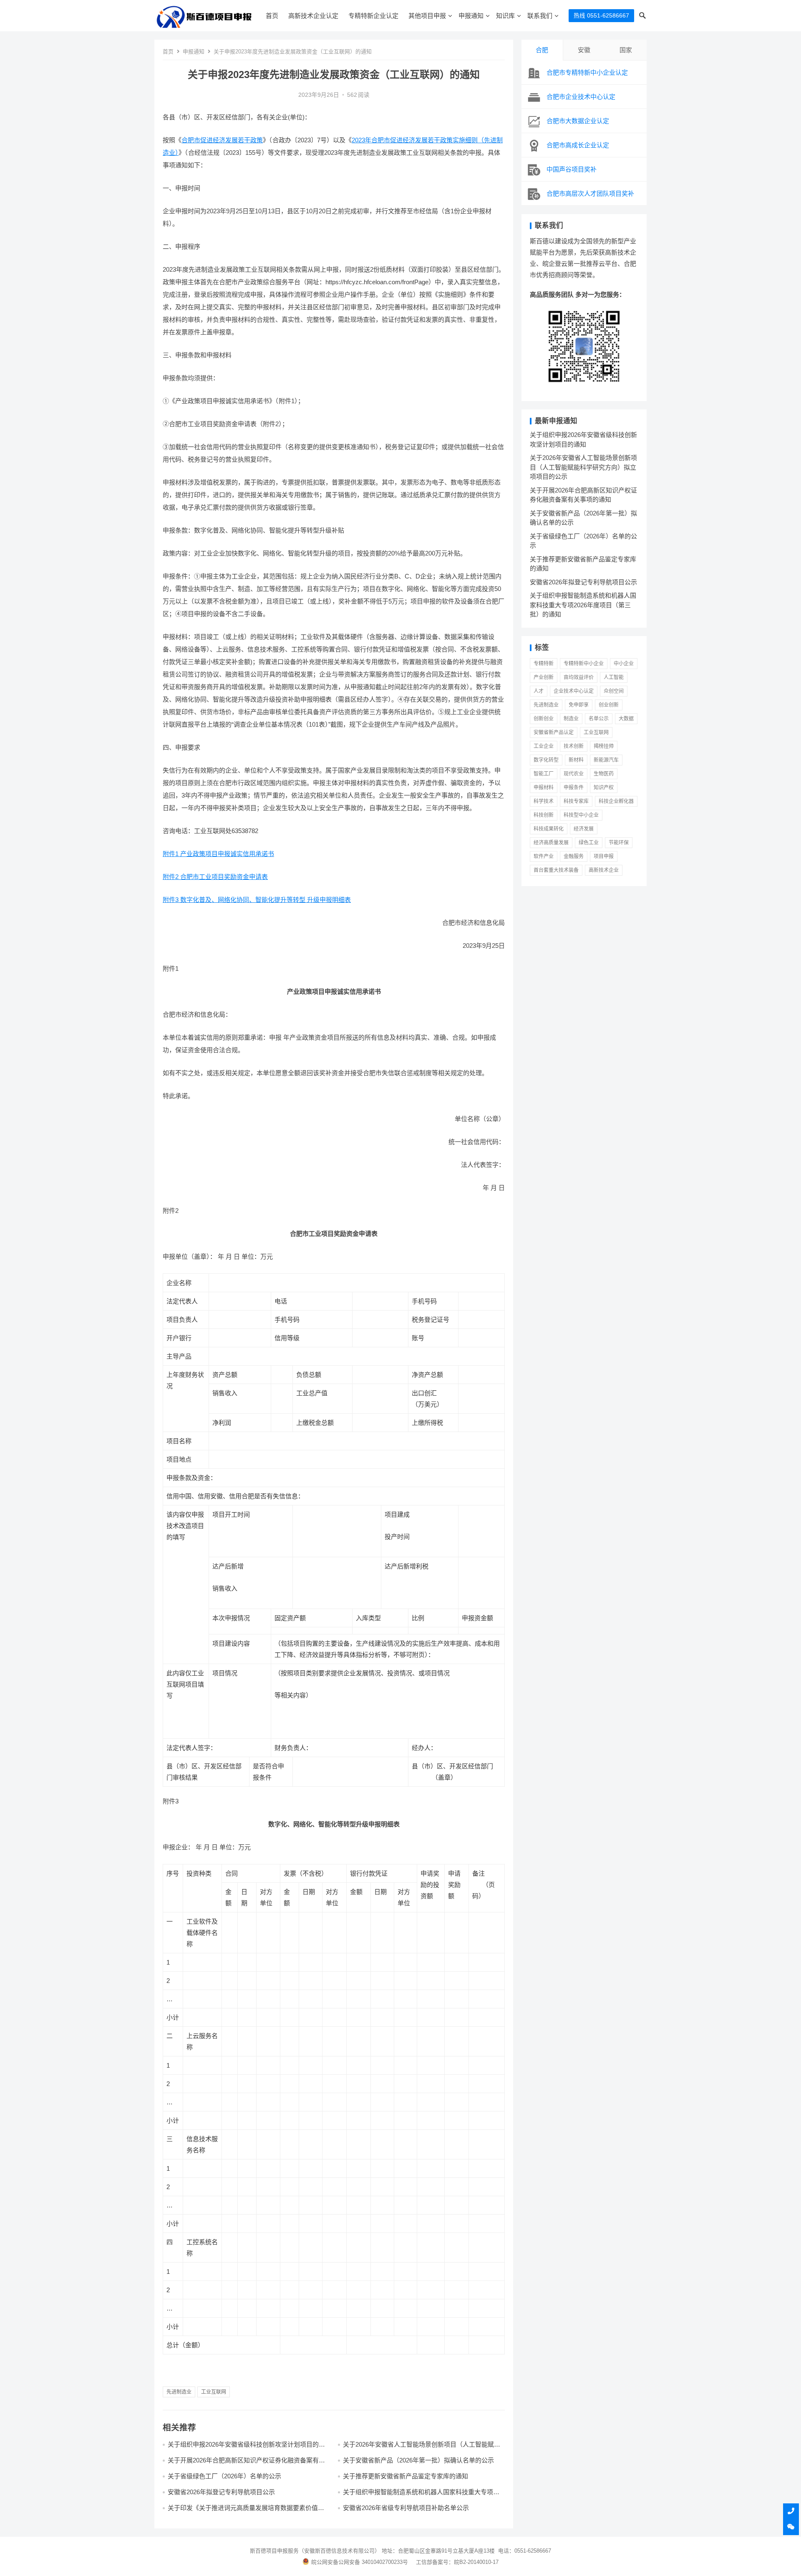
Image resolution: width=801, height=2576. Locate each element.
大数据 (626, 719)
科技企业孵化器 (616, 801)
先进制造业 (179, 2392)
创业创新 (609, 705)
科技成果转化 (549, 829)
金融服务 (574, 856)
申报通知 (471, 16)
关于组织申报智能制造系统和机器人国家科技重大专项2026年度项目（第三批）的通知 (418, 2496)
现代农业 (574, 774)
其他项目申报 (427, 16)
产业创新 (544, 677)
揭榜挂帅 (604, 746)
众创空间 (614, 691)
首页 (272, 16)
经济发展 (584, 829)
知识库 (505, 16)
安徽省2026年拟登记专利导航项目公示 (221, 2492)
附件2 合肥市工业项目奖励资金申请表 (215, 877)
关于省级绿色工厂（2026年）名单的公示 (224, 2476)
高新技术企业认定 (313, 16)
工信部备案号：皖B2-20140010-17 (457, 2562)
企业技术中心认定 (574, 691)
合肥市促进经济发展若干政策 (222, 140)
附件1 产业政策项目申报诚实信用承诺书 (218, 854)
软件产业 (544, 856)
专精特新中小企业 (584, 664)
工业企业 (544, 746)
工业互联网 (214, 2392)
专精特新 (544, 664)
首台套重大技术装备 (556, 870)
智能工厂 (544, 774)
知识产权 (604, 788)
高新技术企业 (604, 870)
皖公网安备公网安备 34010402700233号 (360, 2562)
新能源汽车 (606, 760)
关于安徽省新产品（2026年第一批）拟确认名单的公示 (418, 2460)
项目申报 (604, 856)
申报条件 (574, 788)
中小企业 (624, 664)
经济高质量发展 (551, 843)
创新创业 (544, 719)
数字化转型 (546, 760)
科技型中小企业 (581, 815)
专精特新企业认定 (373, 16)
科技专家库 (576, 801)
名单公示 (599, 719)
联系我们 (540, 16)
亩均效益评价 (579, 677)
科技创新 (544, 815)
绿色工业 (589, 843)
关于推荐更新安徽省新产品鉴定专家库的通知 (406, 2476)
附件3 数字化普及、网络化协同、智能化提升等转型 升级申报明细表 (257, 900)
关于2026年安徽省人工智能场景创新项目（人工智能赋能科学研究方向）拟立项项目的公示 (422, 2448)
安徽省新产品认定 (554, 732)
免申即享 (579, 705)
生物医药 (604, 774)
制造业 (571, 719)
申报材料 (544, 788)
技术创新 (574, 746)
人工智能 (614, 677)
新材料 (576, 760)
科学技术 (544, 801)
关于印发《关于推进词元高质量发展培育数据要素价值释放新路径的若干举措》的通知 (246, 2512)
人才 (539, 691)
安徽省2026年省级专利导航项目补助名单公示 (406, 2508)
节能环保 (619, 843)
